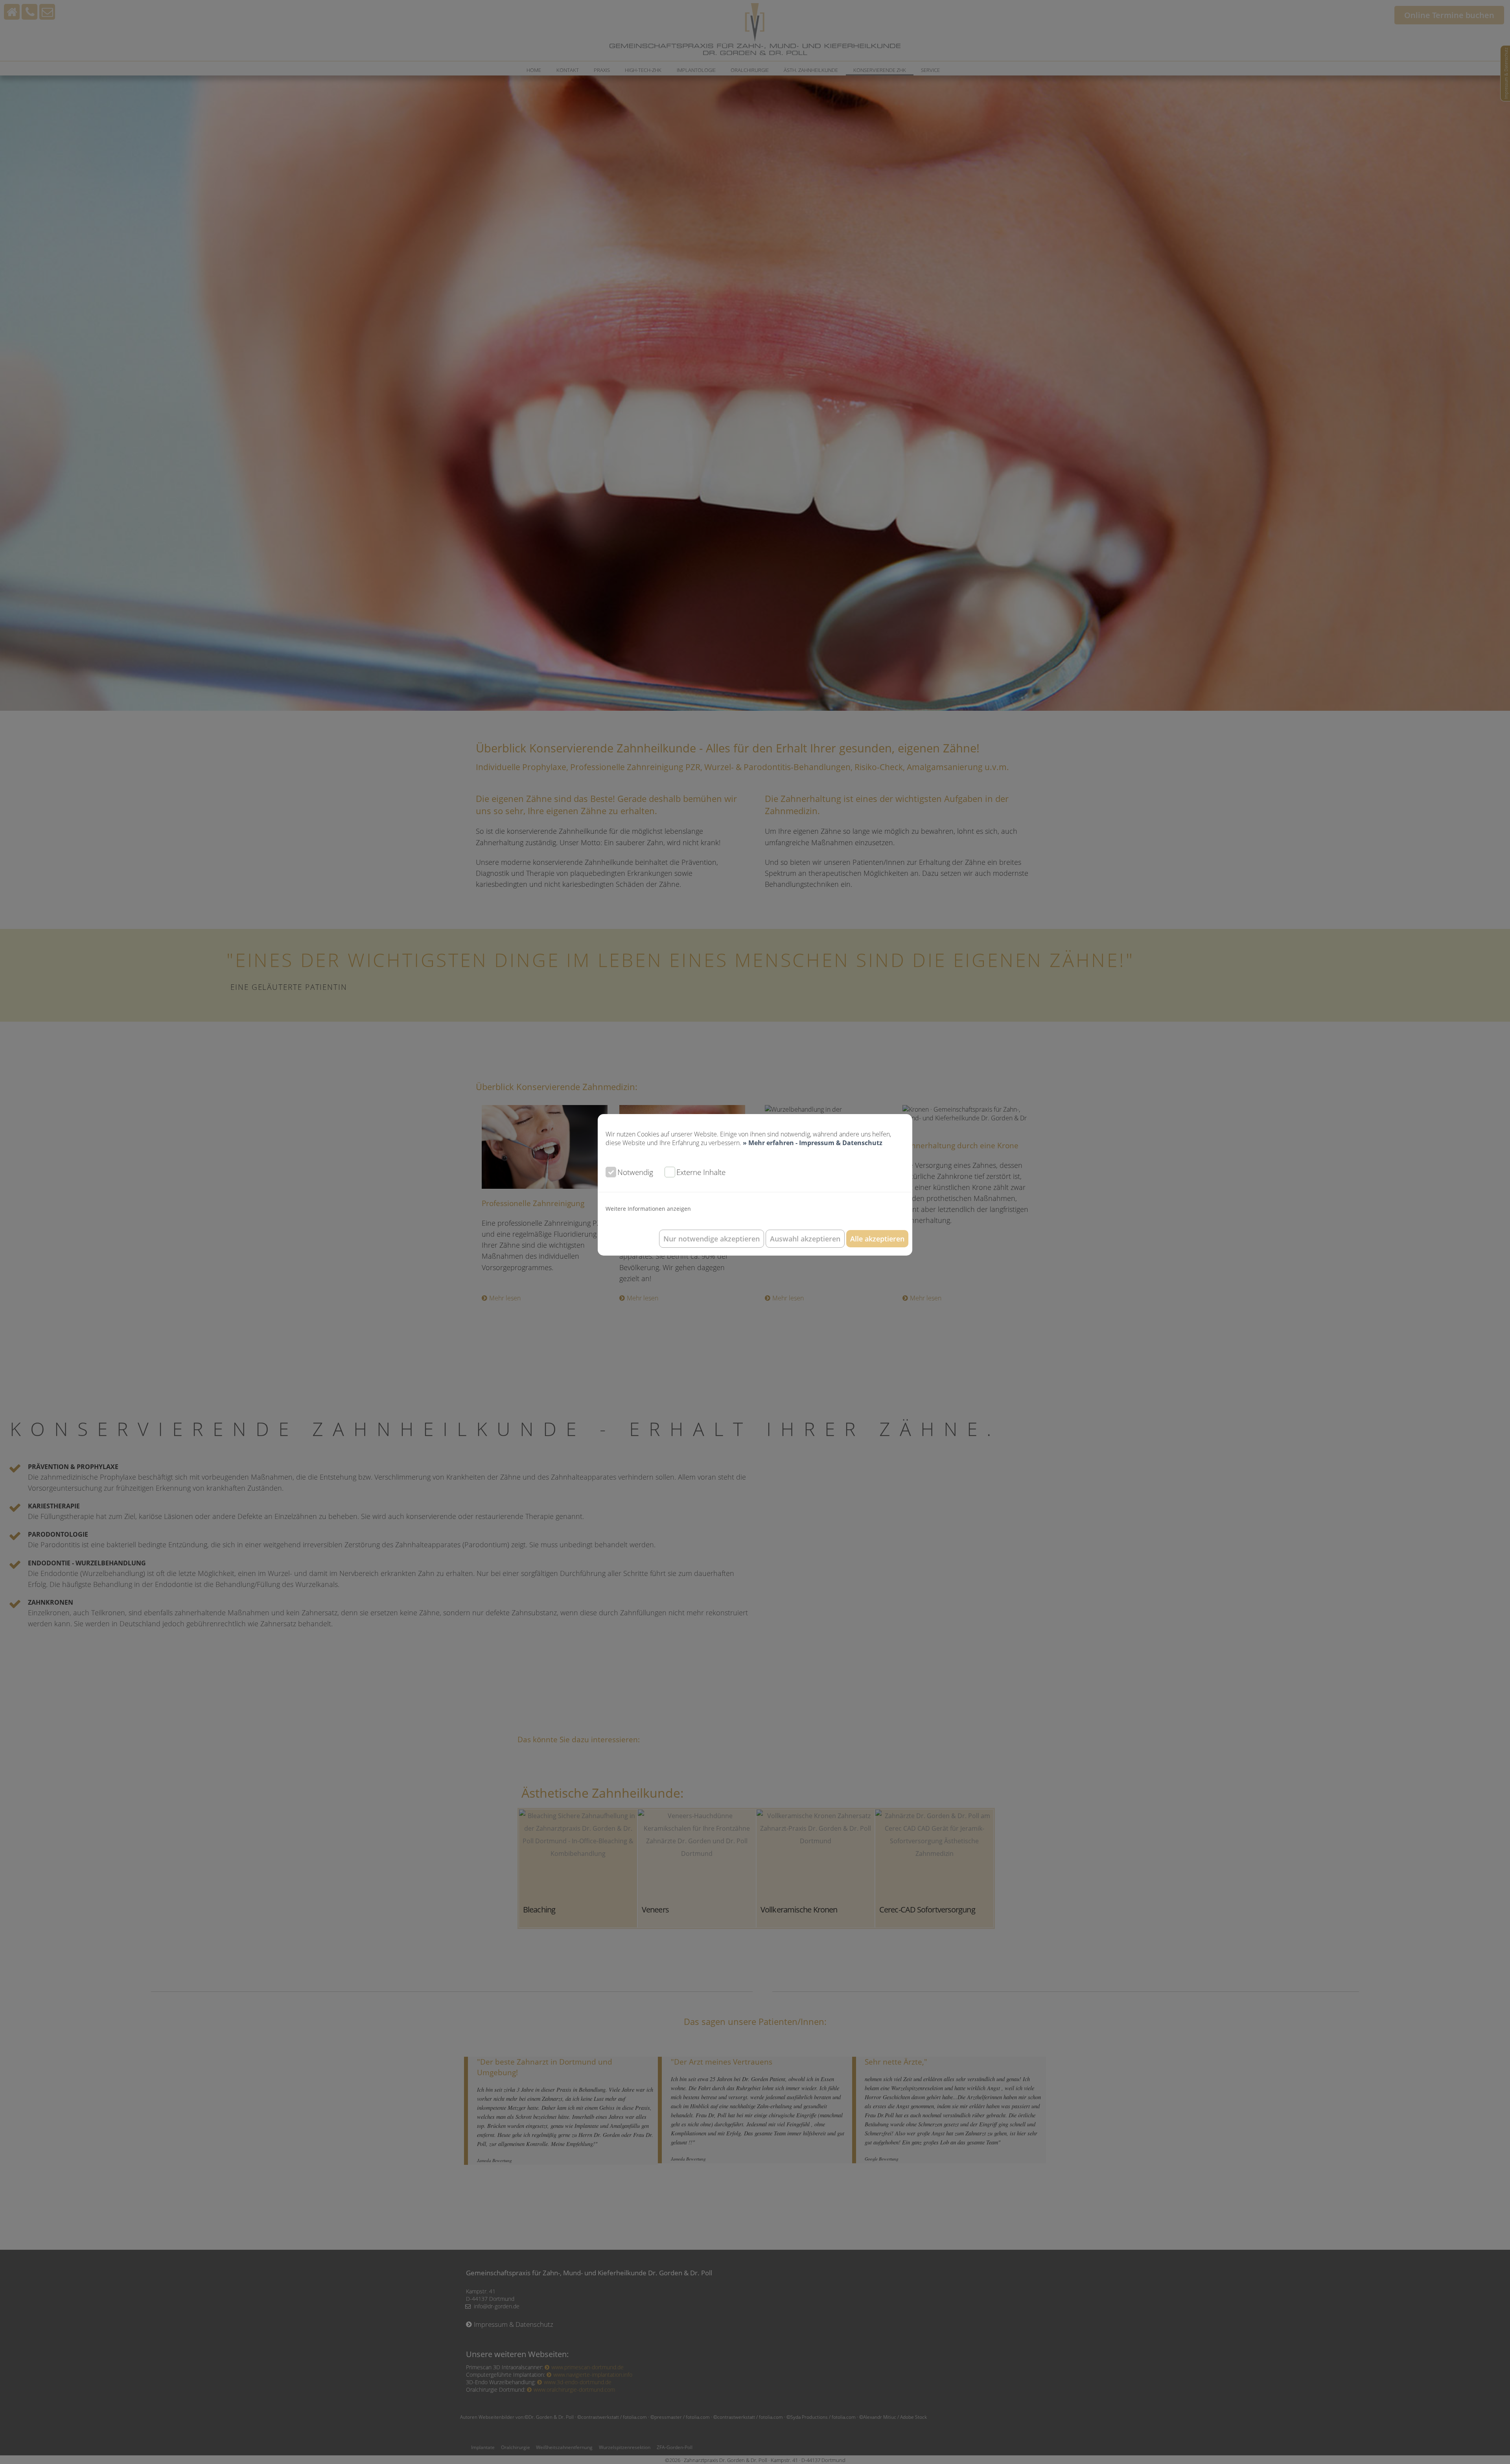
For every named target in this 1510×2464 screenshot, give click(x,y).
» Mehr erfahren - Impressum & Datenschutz (813, 1143)
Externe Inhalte (701, 1172)
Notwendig (635, 1172)
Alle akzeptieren (877, 1239)
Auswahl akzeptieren (805, 1239)
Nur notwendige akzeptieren (712, 1239)
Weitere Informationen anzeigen (648, 1209)
